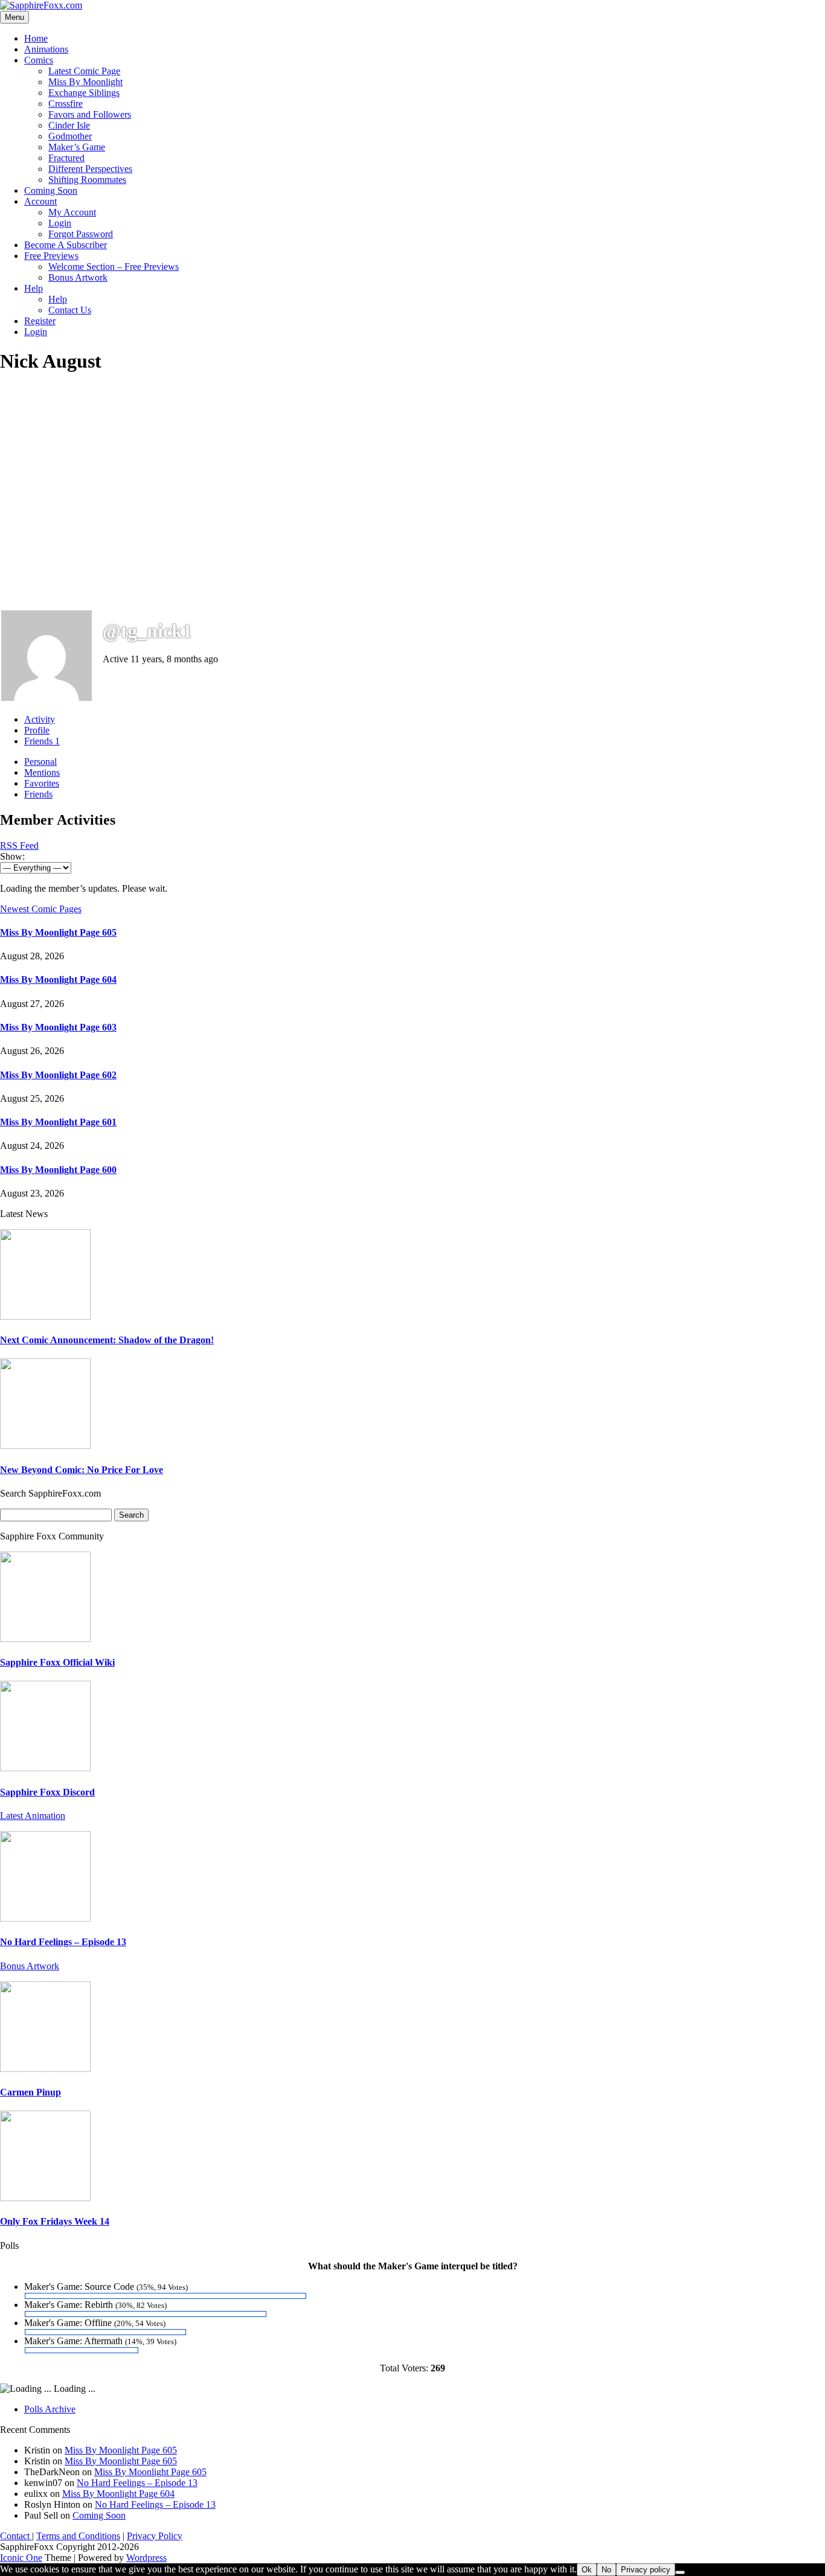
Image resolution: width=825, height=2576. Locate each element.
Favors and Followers (90, 114)
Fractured (66, 158)
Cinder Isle (69, 125)
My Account (72, 212)
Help (34, 288)
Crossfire (66, 104)
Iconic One (21, 2558)
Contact (16, 2536)
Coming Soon (51, 190)
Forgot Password (81, 234)
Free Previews (51, 256)
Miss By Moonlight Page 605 (58, 932)
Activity (40, 719)
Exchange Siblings (84, 93)
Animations (46, 49)
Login (60, 223)
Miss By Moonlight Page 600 (58, 1170)
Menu (14, 17)
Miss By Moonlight (85, 82)
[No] (680, 2572)
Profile (37, 730)
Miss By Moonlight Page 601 (58, 1122)
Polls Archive (50, 2409)
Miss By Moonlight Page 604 (58, 980)
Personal (40, 762)
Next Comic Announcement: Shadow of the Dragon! (107, 1340)
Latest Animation (33, 1816)
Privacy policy (646, 2570)
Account (40, 201)
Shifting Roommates (87, 180)
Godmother (70, 136)
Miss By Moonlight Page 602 (58, 1075)
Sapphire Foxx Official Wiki (57, 1662)
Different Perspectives (90, 169)
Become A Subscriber (66, 245)
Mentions (42, 772)
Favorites (42, 783)
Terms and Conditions (78, 2536)
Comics (39, 60)
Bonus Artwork (78, 277)
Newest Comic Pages (41, 909)
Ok (587, 2570)
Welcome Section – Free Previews (114, 267)
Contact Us (70, 310)
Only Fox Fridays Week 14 (55, 2221)
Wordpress (146, 2558)
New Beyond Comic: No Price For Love (82, 1470)
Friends (42, 741)
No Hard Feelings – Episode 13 (63, 1942)
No (606, 2570)
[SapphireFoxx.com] (41, 5)
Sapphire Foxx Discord (47, 1792)
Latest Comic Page (84, 71)
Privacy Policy (155, 2536)
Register (40, 321)
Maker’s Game (77, 147)
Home (36, 38)
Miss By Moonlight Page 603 (58, 1027)
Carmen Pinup (30, 2092)
